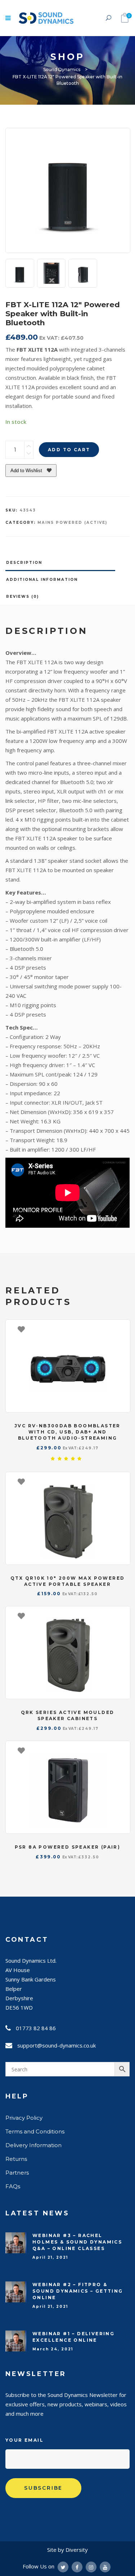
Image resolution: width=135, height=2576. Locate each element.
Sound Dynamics (62, 69)
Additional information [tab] (42, 580)
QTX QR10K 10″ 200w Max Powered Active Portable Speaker (68, 1581)
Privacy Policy (24, 2118)
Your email (24, 2440)
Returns (16, 2159)
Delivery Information (33, 2145)
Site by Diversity (67, 2550)
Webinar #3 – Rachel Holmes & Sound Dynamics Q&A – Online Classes (77, 2242)
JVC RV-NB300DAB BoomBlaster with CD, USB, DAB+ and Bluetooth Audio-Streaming (67, 1432)
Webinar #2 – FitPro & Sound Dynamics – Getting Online (78, 2291)
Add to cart (69, 450)
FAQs (13, 2186)
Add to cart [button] (121, 1329)
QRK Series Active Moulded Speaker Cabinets (68, 1715)
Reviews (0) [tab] (22, 597)
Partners (17, 2173)
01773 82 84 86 (36, 2028)
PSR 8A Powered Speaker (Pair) (68, 1847)
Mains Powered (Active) (72, 523)
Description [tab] (24, 563)
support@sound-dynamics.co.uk (57, 2045)
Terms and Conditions (35, 2131)
